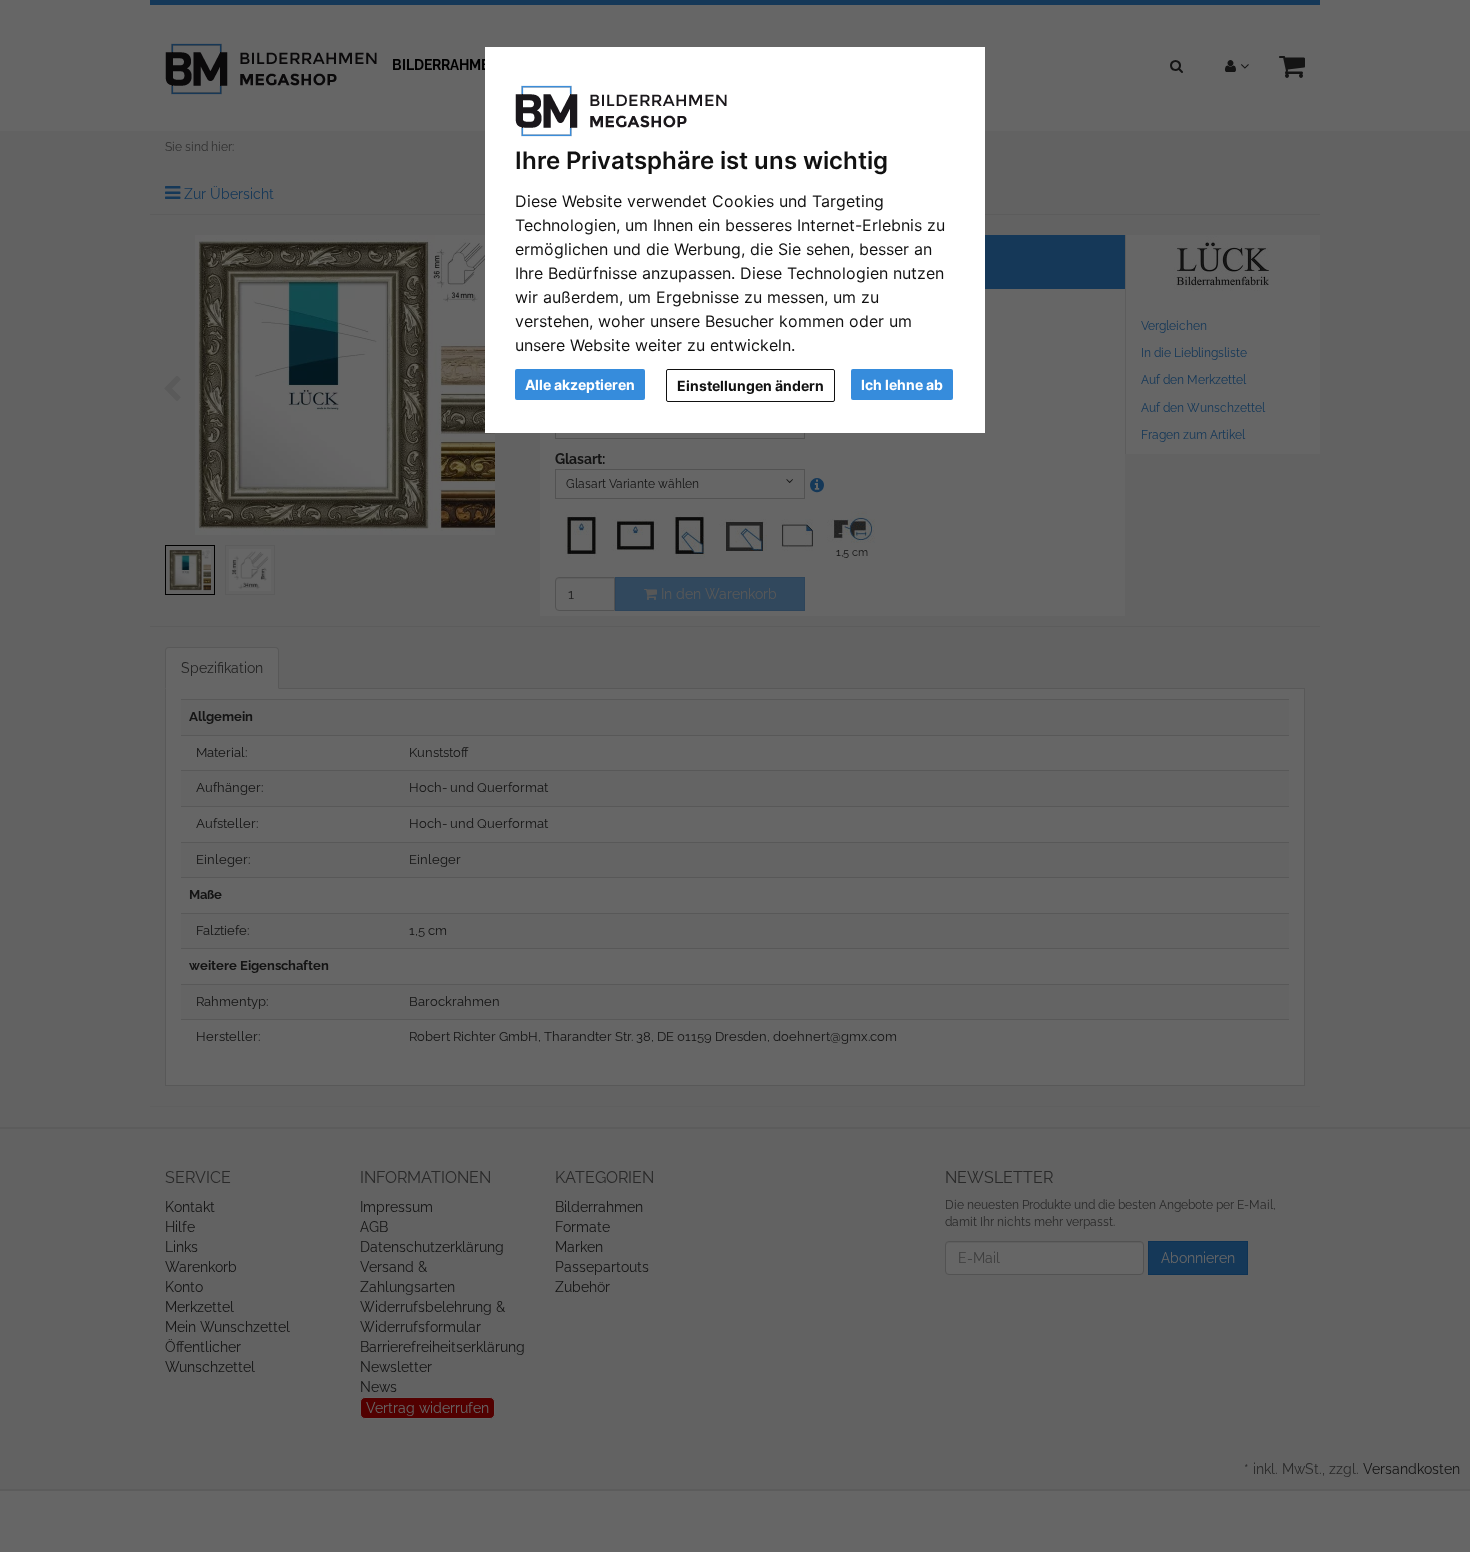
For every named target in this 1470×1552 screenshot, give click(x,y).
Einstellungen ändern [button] (750, 385)
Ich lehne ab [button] (902, 384)
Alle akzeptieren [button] (580, 384)
